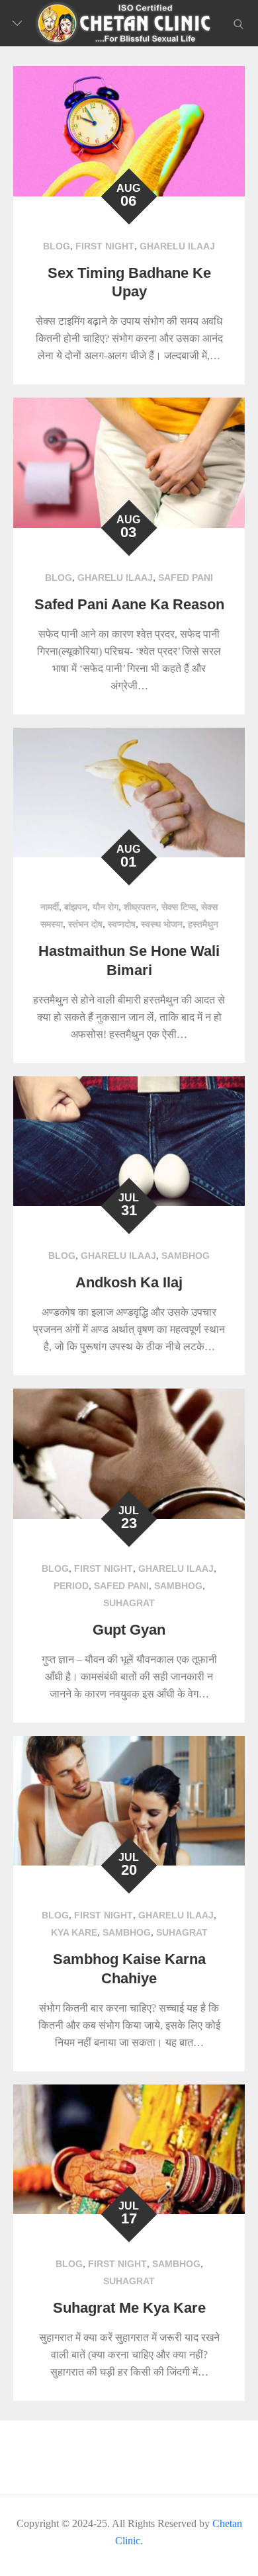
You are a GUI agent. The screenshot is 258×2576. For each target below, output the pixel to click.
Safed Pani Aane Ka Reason (129, 604)
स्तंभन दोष (85, 924)
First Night (105, 246)
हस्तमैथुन (203, 924)
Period (71, 1586)
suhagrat (129, 1603)
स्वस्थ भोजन (162, 924)
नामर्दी (50, 907)
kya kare (74, 1932)
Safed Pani (186, 578)
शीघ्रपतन (140, 907)
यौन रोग (106, 907)
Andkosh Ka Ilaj (129, 1282)
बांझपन (76, 907)
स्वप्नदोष (122, 924)
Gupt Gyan (129, 1630)
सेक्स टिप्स (179, 907)
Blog (57, 246)
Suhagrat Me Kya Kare (129, 2308)
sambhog (186, 1256)
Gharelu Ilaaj (177, 246)
